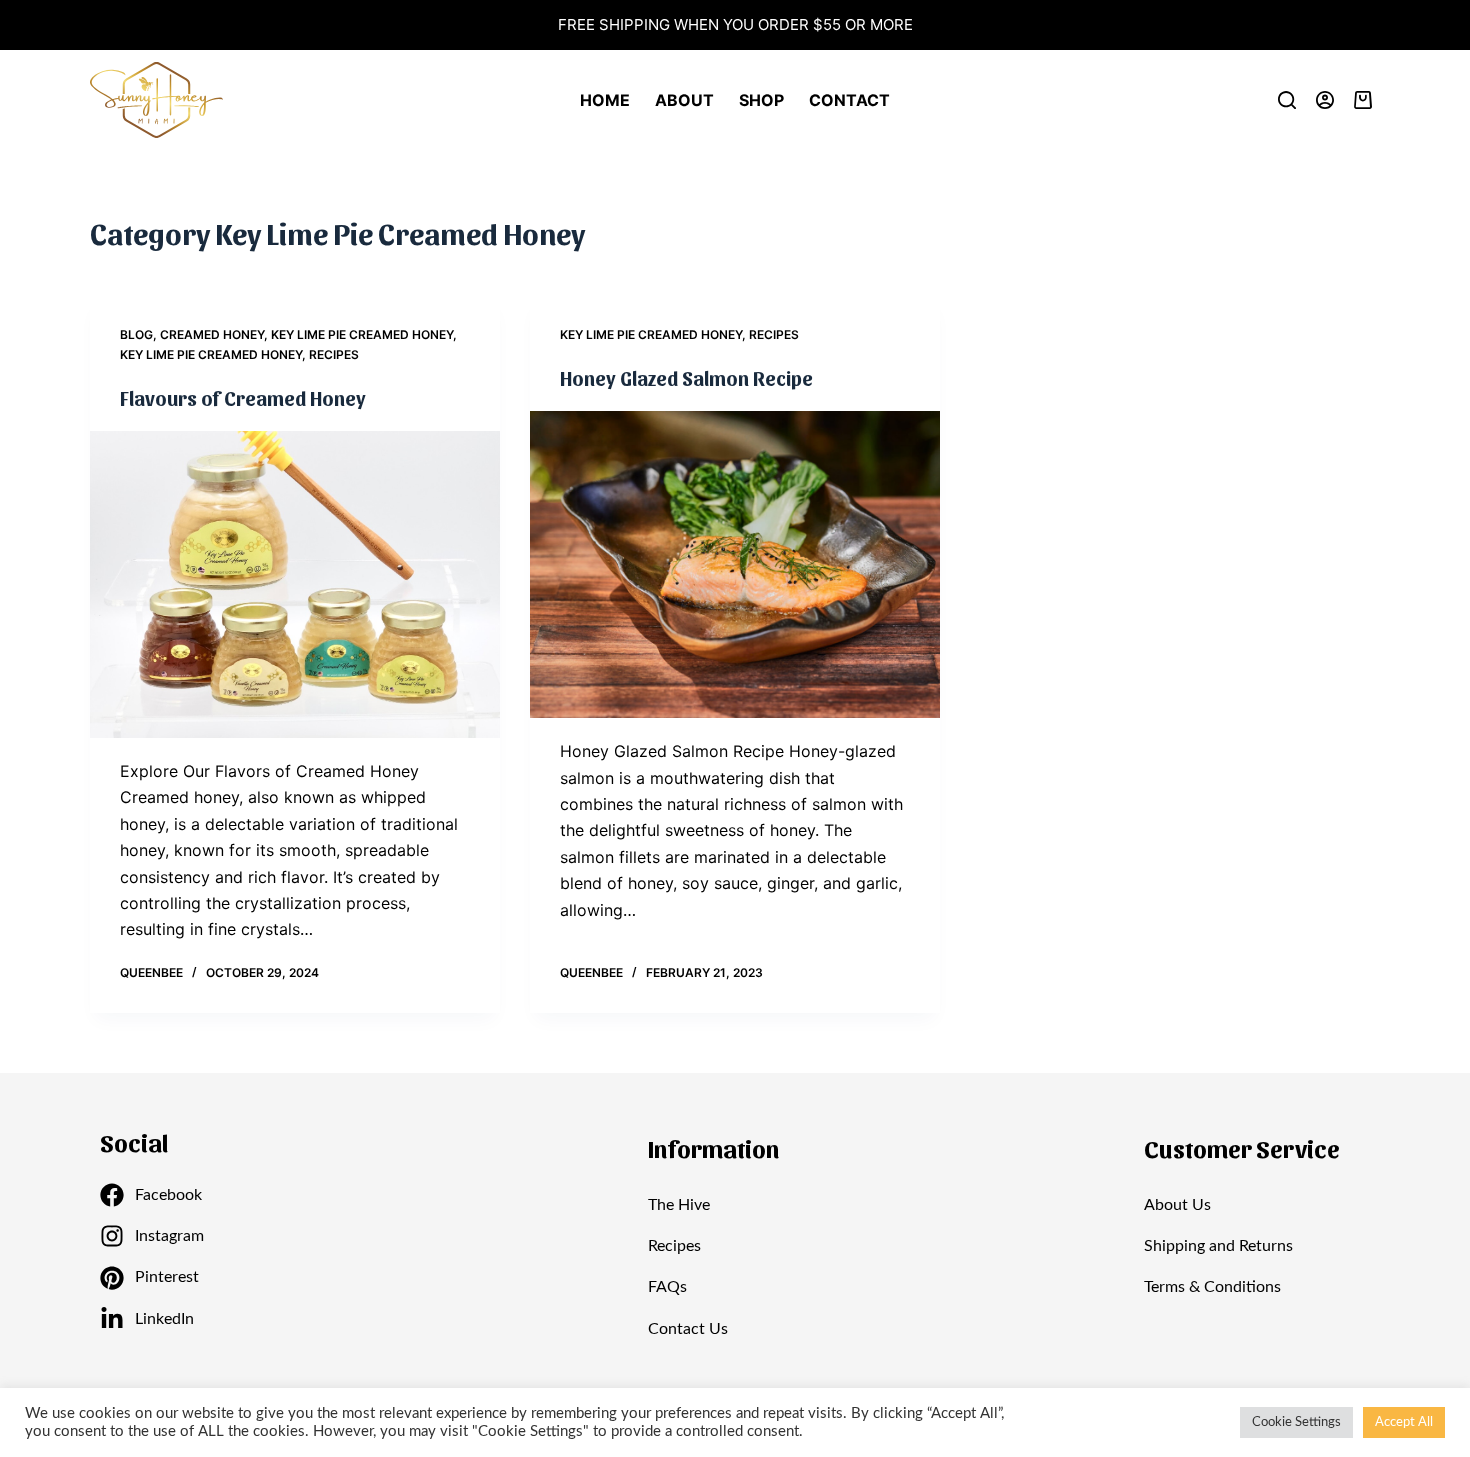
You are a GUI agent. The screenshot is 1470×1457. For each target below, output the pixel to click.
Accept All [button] (1404, 1422)
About (684, 100)
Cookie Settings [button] (1296, 1422)
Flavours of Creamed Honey (243, 398)
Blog (136, 334)
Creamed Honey (212, 334)
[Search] (1287, 100)
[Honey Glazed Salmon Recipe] (735, 565)
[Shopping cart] (1367, 100)
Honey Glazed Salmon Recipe (686, 378)
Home (605, 100)
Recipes (334, 354)
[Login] (1325, 100)
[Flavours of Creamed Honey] (295, 585)
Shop (761, 100)
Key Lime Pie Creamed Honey (362, 334)
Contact (849, 100)
